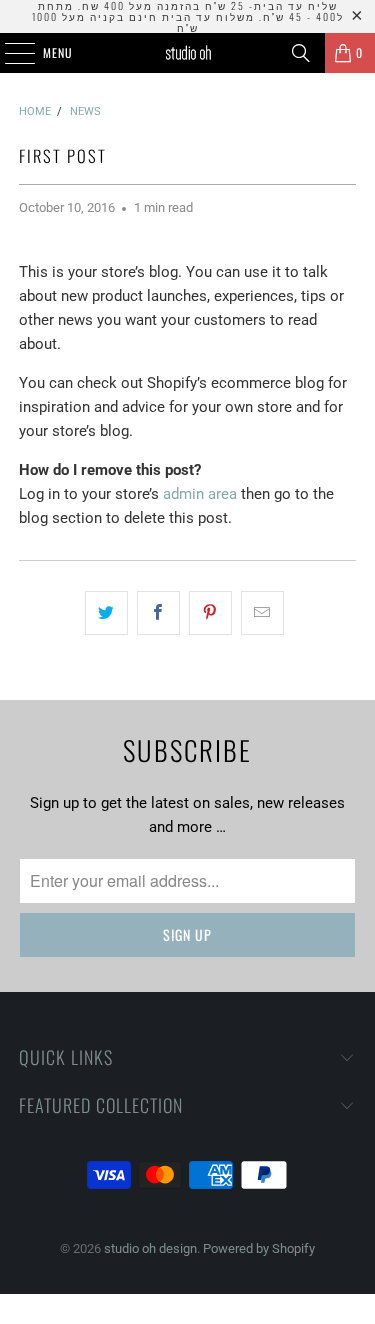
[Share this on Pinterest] (210, 613)
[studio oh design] (188, 53)
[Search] (301, 53)
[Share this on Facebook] (158, 613)
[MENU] (9, 53)
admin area (200, 494)
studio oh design (150, 1248)
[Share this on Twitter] (106, 613)
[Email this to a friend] (262, 613)
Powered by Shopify (259, 1248)
